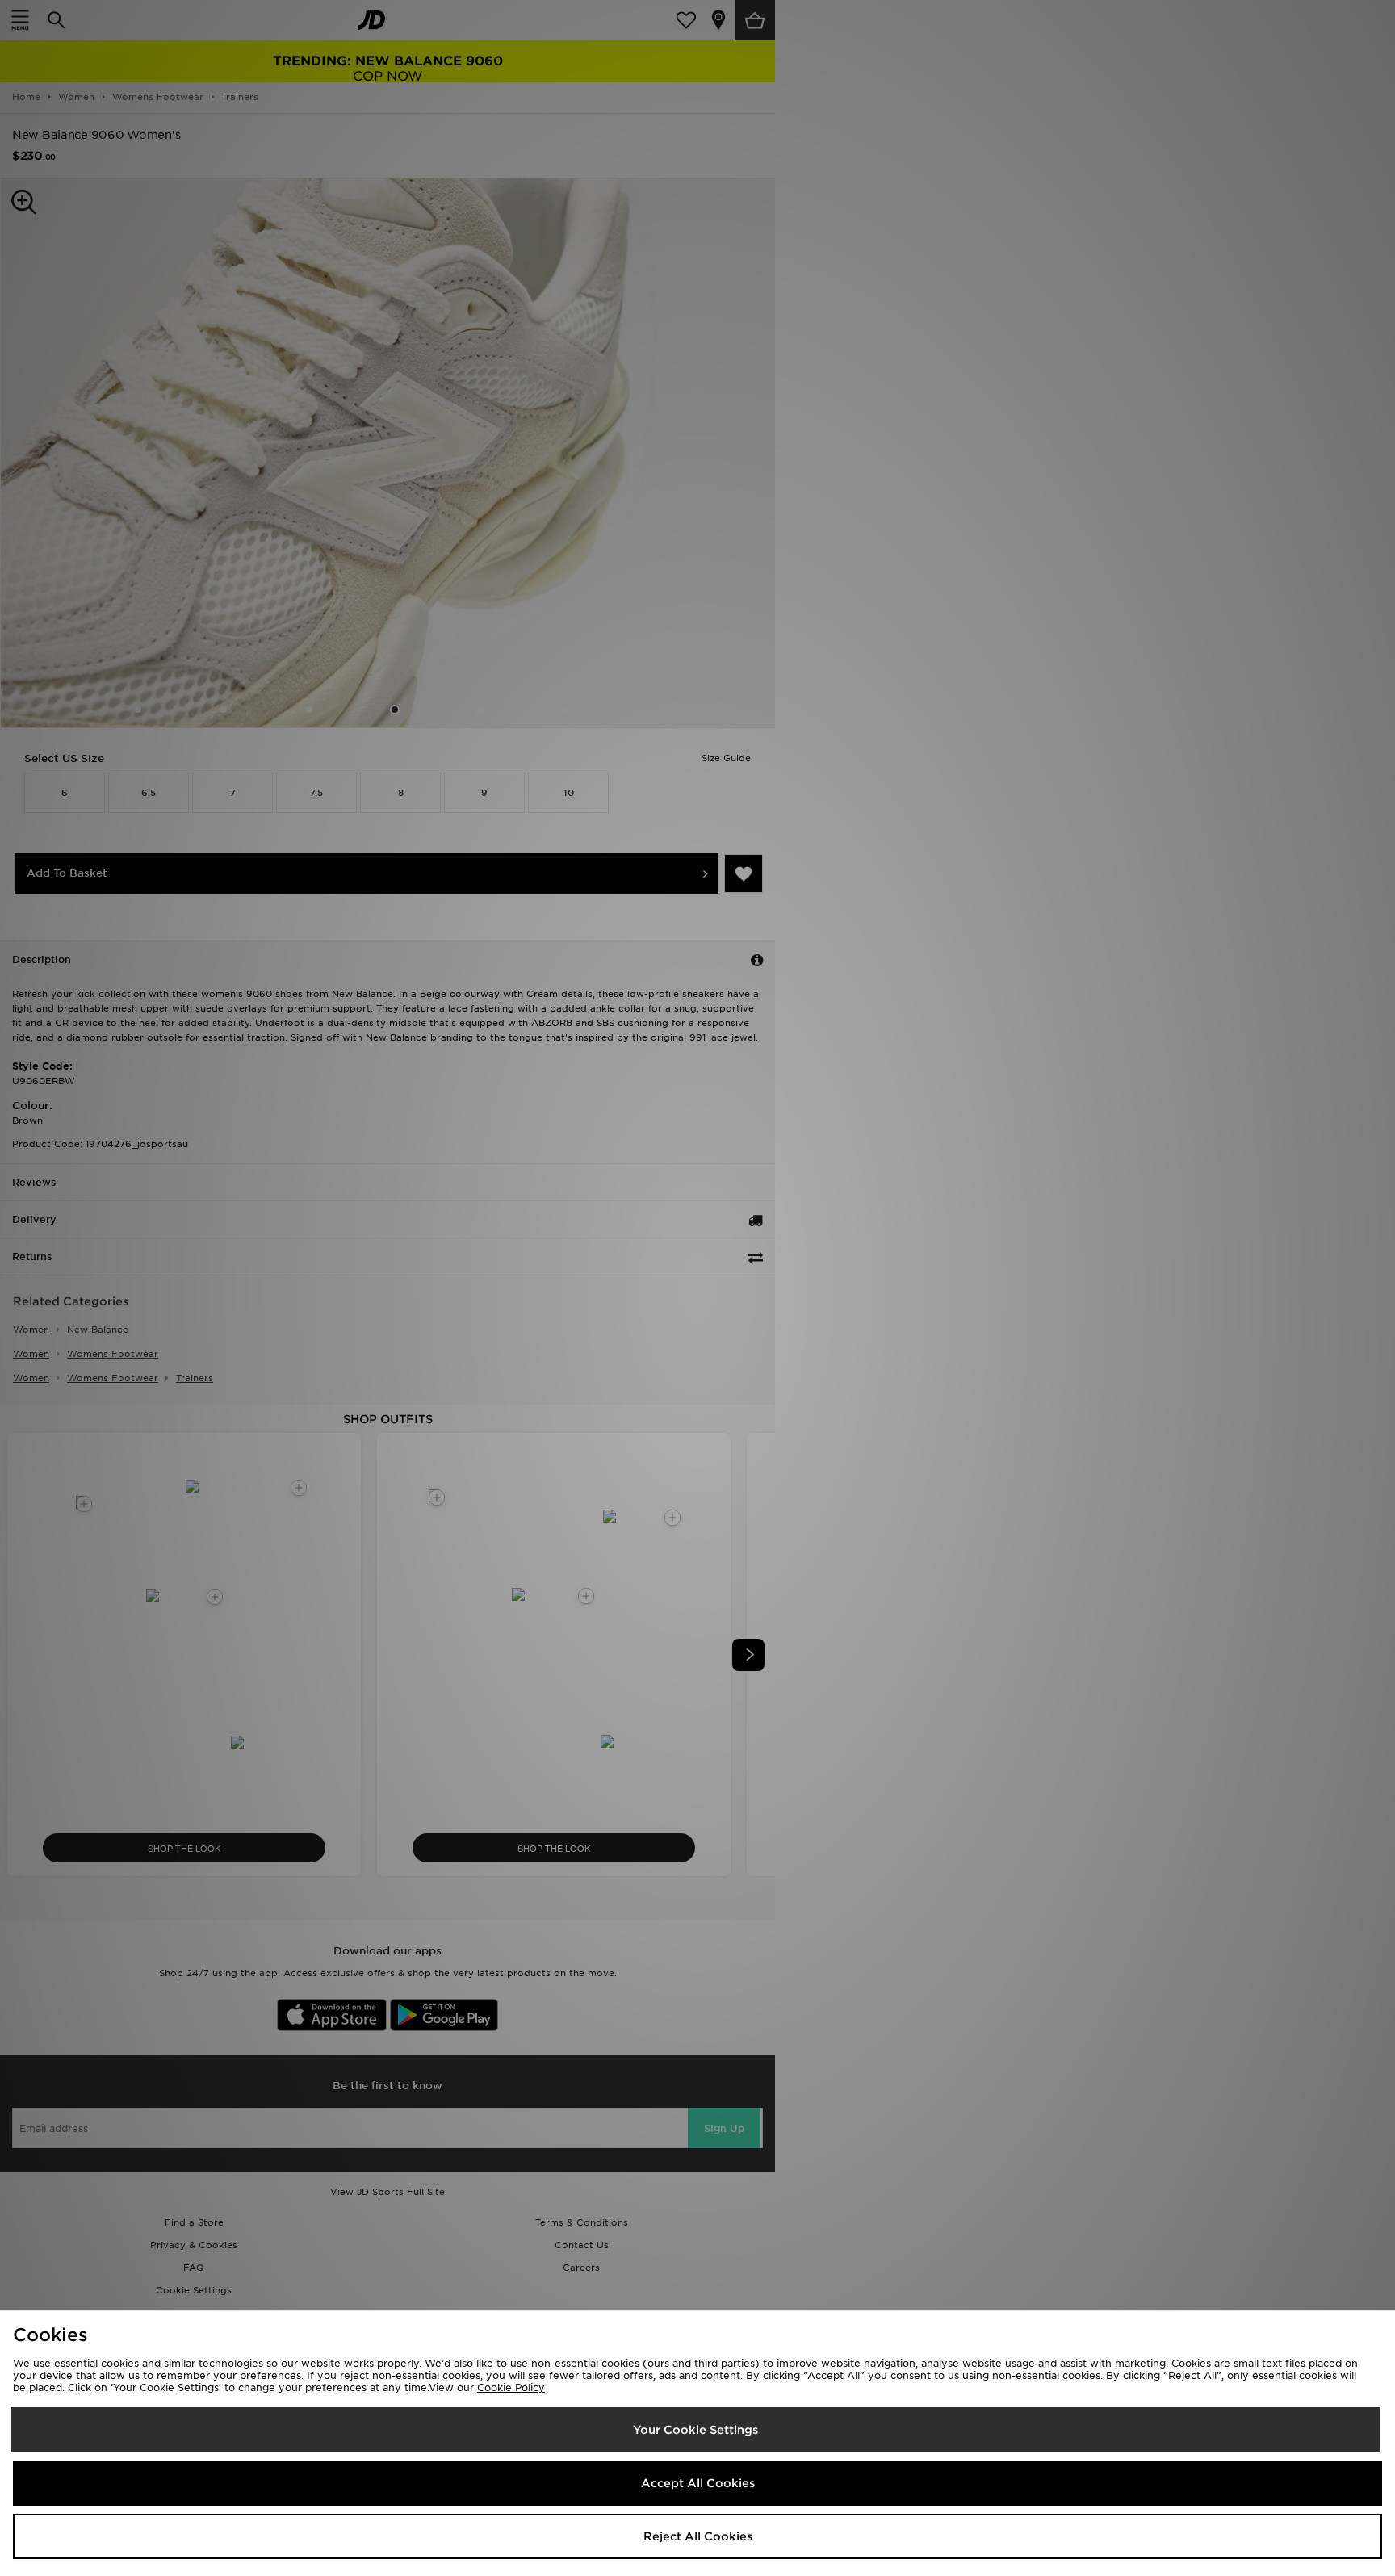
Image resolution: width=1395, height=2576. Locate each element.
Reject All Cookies (698, 2536)
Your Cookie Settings (695, 2430)
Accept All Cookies (698, 2483)
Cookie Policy (511, 2388)
